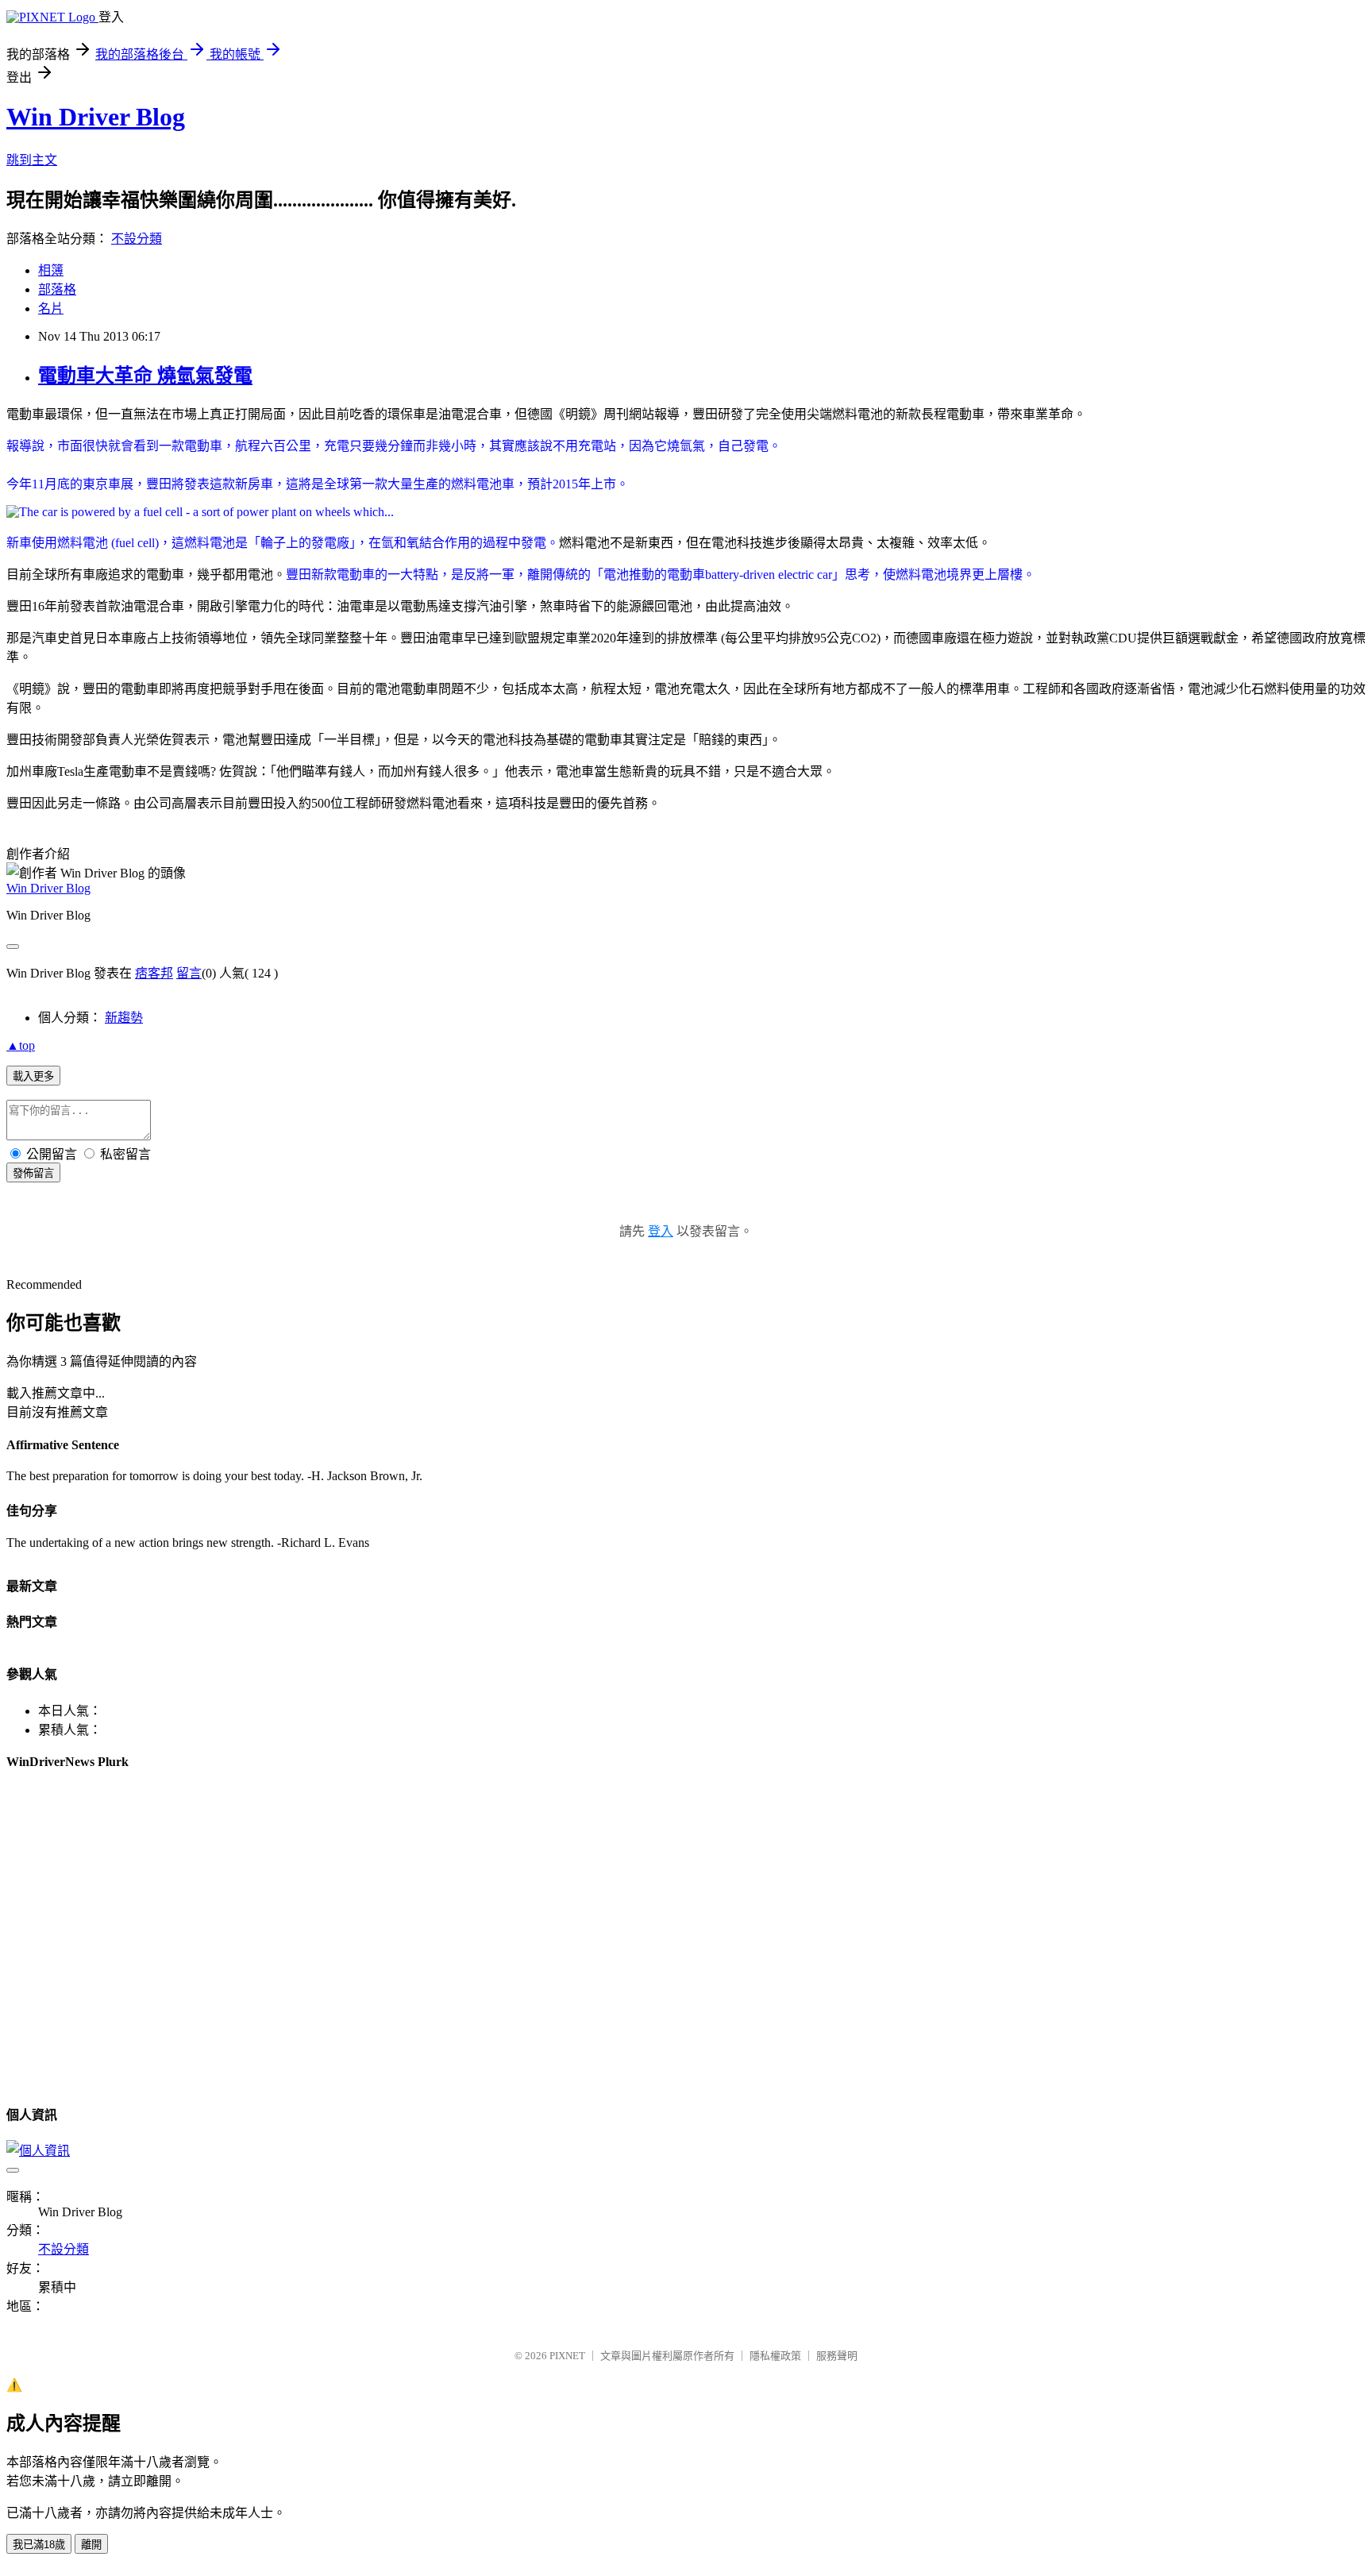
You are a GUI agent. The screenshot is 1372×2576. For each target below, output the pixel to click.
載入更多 (33, 1076)
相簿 (51, 270)
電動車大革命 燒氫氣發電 (145, 376)
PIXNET (567, 2356)
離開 (91, 2545)
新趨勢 (124, 1018)
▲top (21, 1045)
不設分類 (137, 239)
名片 (51, 309)
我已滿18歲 (39, 2545)
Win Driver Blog (96, 117)
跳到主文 (32, 160)
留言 (189, 973)
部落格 (57, 289)
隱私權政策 (775, 2356)
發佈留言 (33, 1173)
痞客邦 (154, 973)
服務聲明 (837, 2356)
